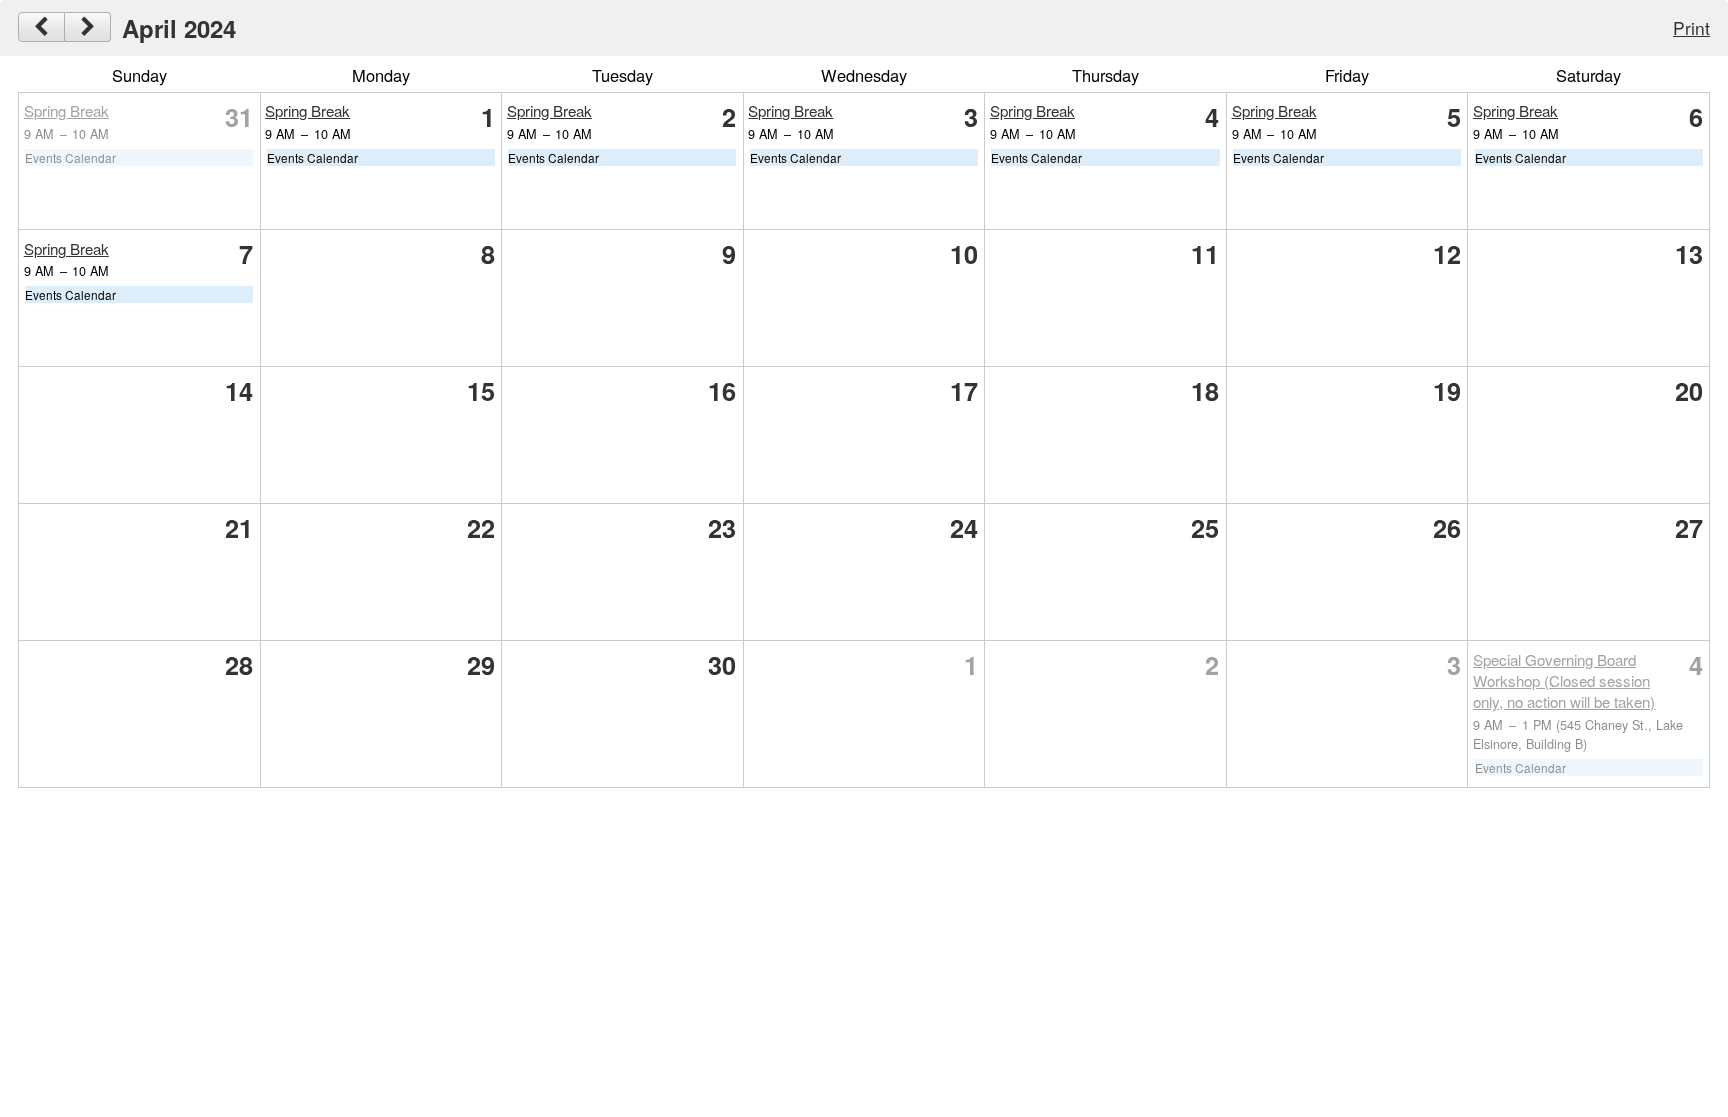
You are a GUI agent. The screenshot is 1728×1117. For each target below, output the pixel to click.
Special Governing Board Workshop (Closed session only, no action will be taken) (1564, 680)
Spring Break (66, 110)
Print (1691, 27)
